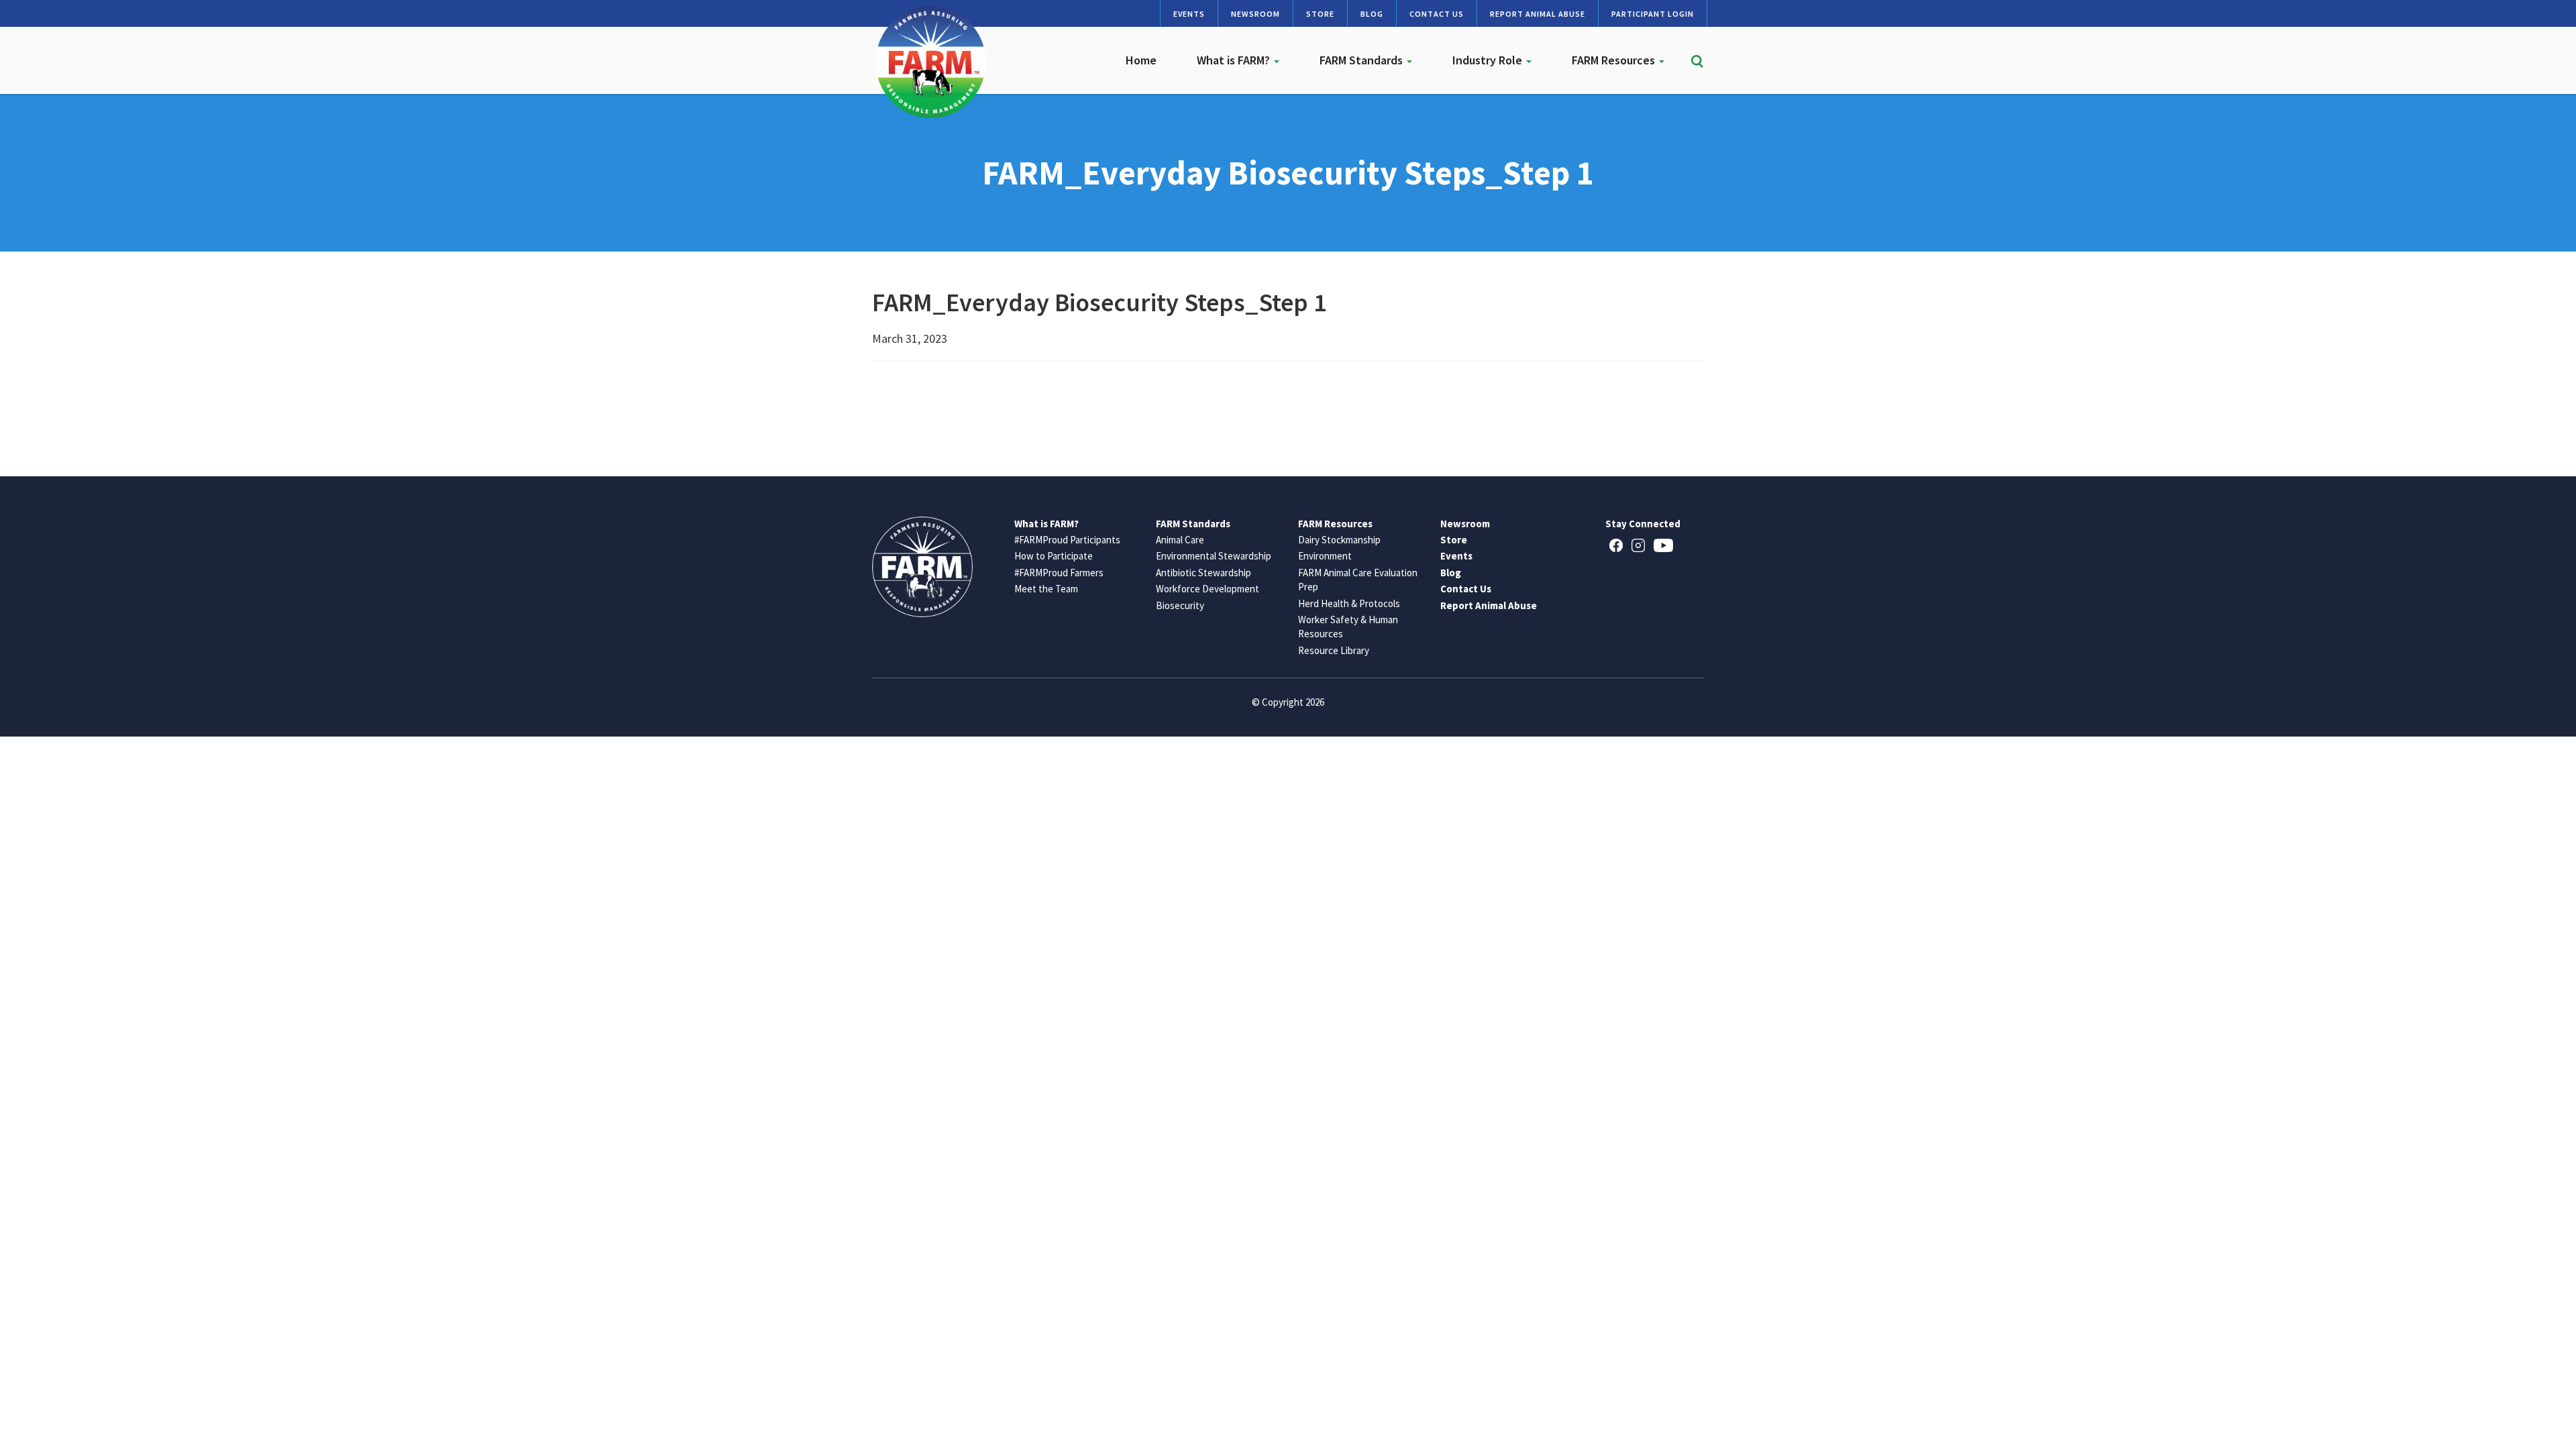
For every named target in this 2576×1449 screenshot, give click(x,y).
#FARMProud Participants (1067, 540)
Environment (1325, 556)
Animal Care (1180, 540)
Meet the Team (1046, 589)
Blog (1372, 14)
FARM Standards (1362, 60)
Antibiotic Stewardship (1203, 573)
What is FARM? (1235, 60)
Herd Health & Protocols (1349, 603)
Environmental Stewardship (1214, 556)
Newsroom (1255, 14)
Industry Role (1489, 60)
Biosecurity (1180, 605)
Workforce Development (1207, 589)
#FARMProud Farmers (1059, 573)
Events (1189, 14)
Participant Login (1653, 14)
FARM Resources (1615, 60)
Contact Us (1437, 14)
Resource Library (1334, 650)
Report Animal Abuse (1538, 14)
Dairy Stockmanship (1339, 540)
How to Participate (1054, 556)
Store (1320, 14)
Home (1141, 60)
